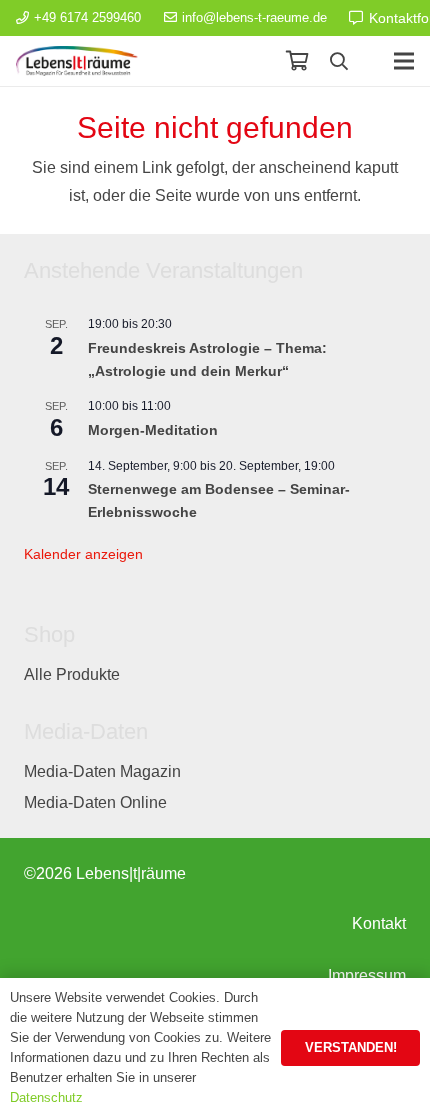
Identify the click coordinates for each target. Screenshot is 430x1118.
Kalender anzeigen (83, 554)
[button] (339, 61)
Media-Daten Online (95, 802)
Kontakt (379, 923)
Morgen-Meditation (153, 430)
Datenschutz (46, 1097)
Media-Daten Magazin (102, 771)
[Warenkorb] (297, 61)
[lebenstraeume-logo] (77, 61)
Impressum (367, 975)
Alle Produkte (72, 674)
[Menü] (404, 61)
